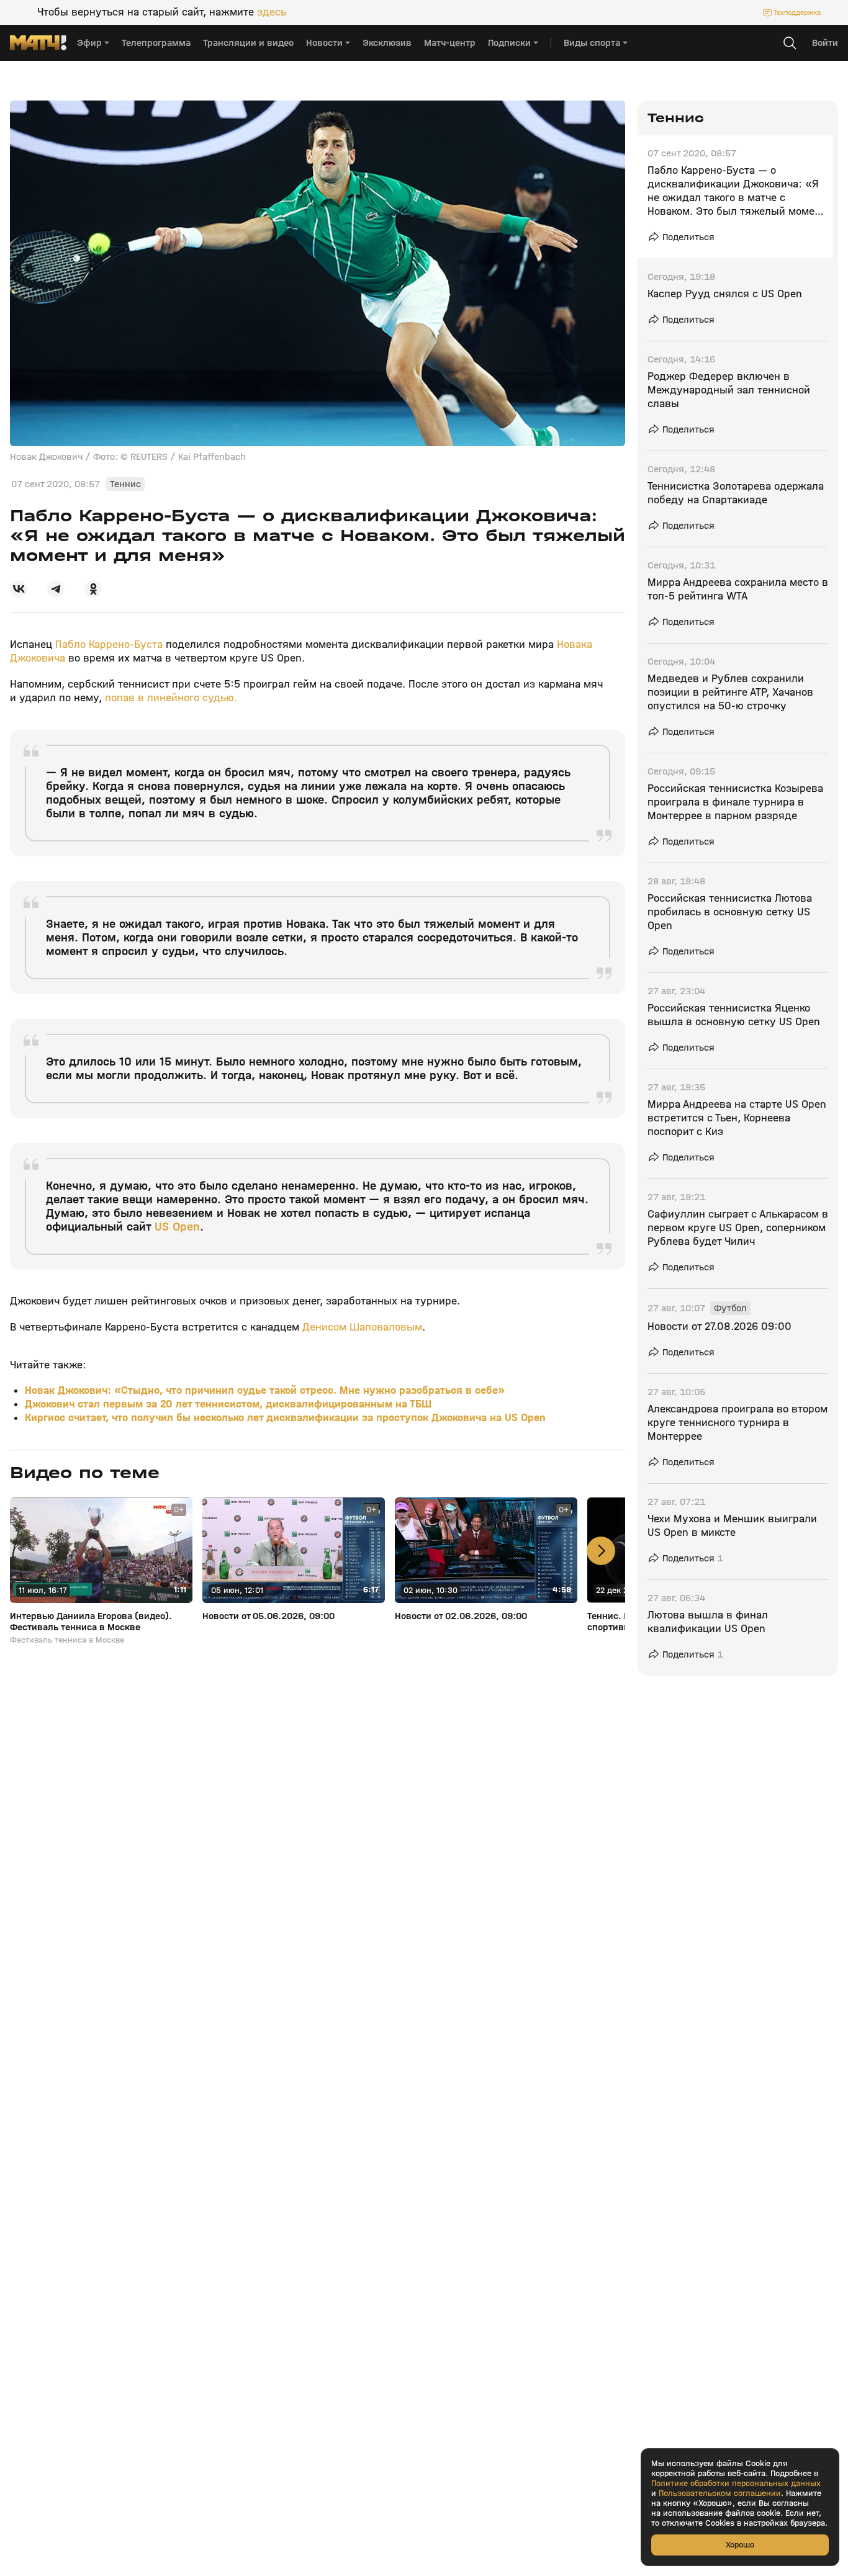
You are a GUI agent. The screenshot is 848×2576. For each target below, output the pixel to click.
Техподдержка (797, 12)
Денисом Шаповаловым (362, 1327)
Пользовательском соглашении (720, 2493)
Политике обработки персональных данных (736, 2484)
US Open (177, 1227)
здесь (272, 12)
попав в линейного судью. (171, 698)
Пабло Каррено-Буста (111, 644)
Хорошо (740, 2545)
